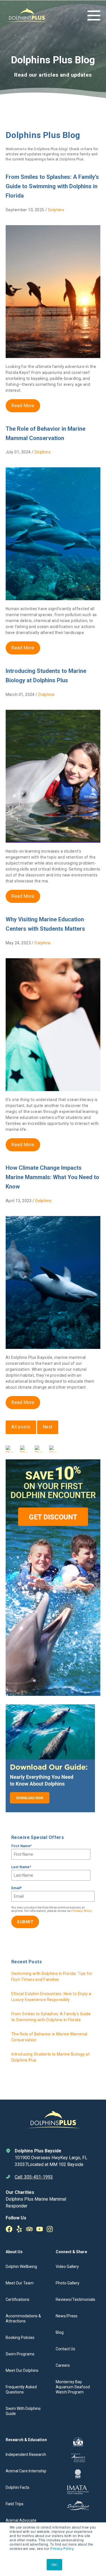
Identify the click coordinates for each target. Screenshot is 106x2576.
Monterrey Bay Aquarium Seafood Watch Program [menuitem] (73, 2387)
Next (48, 1427)
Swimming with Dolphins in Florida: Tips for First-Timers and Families (52, 1977)
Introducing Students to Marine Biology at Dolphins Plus (50, 2057)
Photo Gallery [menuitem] (68, 2283)
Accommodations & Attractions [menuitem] (23, 2318)
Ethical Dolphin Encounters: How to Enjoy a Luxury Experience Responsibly (51, 1997)
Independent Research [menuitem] (26, 2454)
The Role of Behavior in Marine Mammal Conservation (49, 2037)
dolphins (56, 210)
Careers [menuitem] (63, 2365)
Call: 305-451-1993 (34, 2177)
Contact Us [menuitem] (65, 2349)
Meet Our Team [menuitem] (20, 2283)
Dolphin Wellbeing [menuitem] (21, 2267)
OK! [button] (54, 2565)
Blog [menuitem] (60, 2332)
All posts (21, 1427)
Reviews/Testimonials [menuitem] (75, 2299)
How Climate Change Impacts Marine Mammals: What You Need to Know (52, 1177)
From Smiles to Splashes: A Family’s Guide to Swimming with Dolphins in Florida (52, 186)
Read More (23, 406)
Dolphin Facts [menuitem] (18, 2487)
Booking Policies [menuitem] (20, 2338)
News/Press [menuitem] (67, 2316)
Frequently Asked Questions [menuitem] (21, 2389)
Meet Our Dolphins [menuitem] (22, 2370)
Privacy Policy (62, 2548)
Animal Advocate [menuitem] (21, 2520)
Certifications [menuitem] (18, 2299)
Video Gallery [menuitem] (67, 2267)
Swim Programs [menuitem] (20, 2354)
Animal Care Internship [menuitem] (26, 2471)
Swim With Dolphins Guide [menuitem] (23, 2411)
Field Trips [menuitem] (15, 2504)
